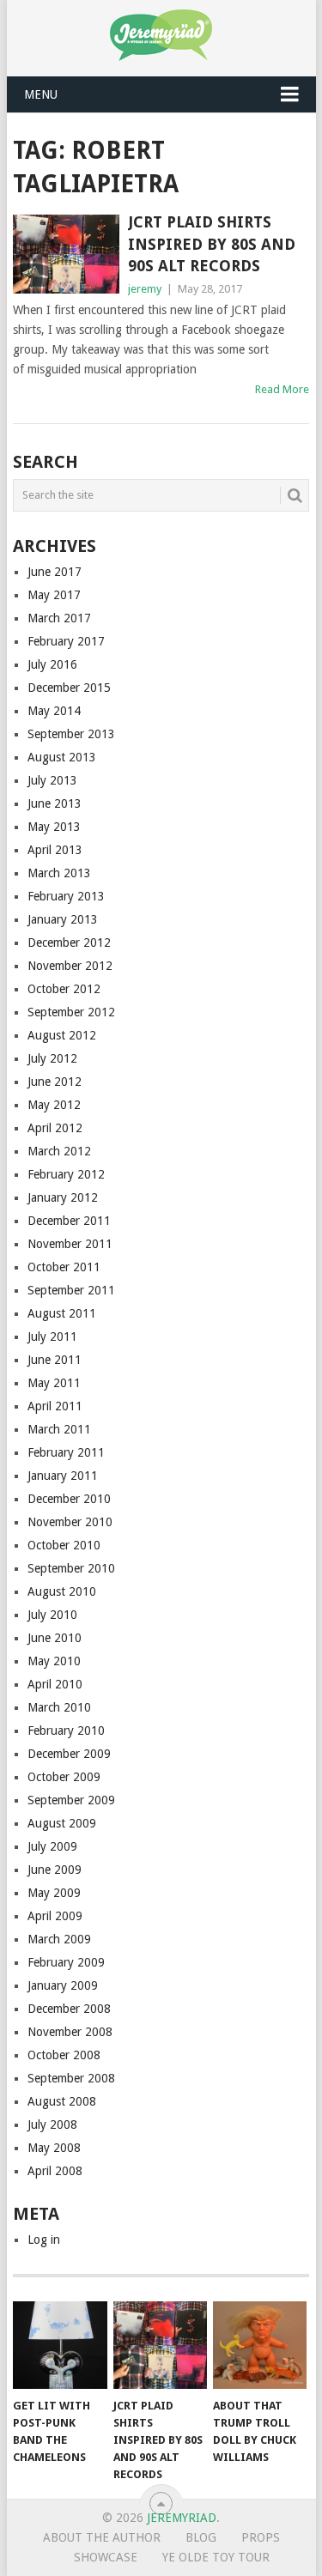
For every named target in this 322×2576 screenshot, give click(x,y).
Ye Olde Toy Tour (216, 2557)
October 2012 (64, 989)
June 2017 (55, 572)
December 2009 (69, 1754)
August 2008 (62, 2101)
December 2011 (69, 1221)
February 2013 (66, 896)
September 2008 (71, 2078)
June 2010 (55, 1638)
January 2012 (63, 1197)
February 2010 (66, 1730)
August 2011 (62, 1313)
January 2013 (63, 919)
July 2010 (52, 1615)
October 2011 (64, 1267)
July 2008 (52, 2124)
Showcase (106, 2557)
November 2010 (70, 1522)
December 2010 (69, 1499)
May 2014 (54, 711)
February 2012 (66, 1174)
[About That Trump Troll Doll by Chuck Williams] (260, 2345)
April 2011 (55, 1406)
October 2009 (64, 1777)
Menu (41, 94)
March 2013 (59, 873)
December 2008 (69, 2009)
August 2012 (62, 1035)
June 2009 (55, 1870)
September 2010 (71, 1568)
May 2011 (54, 1383)
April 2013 (55, 850)
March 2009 (59, 1939)
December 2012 (69, 943)
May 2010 (54, 1661)
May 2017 (54, 595)
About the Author (102, 2537)
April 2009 (55, 1916)
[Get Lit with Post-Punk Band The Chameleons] (60, 2345)
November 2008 (70, 2032)
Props (261, 2537)
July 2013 (52, 780)
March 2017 (59, 618)
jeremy (145, 289)
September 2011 (71, 1290)
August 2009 (62, 1823)
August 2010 (62, 1591)
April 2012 (55, 1128)
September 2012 (71, 1012)
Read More (282, 389)
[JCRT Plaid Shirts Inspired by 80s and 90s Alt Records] (66, 254)
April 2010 (55, 1684)
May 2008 (54, 2148)
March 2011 (59, 1429)
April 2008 (55, 2171)
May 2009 (54, 1893)
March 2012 (59, 1151)
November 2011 (70, 1244)
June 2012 (55, 1082)
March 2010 (59, 1707)
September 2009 (71, 1800)
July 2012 (52, 1058)
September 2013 (71, 734)
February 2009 (66, 1962)
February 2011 (66, 1452)
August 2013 (62, 757)
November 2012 (70, 966)
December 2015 (69, 688)
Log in (44, 2240)
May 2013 (54, 827)
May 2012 (54, 1105)
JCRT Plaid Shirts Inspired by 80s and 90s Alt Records (212, 243)
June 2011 (55, 1360)
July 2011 (52, 1336)
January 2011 (63, 1476)
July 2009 (52, 1846)
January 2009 (63, 1985)
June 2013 (55, 803)
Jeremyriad (182, 2518)
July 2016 (52, 664)
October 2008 (64, 2055)
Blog (201, 2537)
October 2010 (64, 1545)
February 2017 (66, 641)
